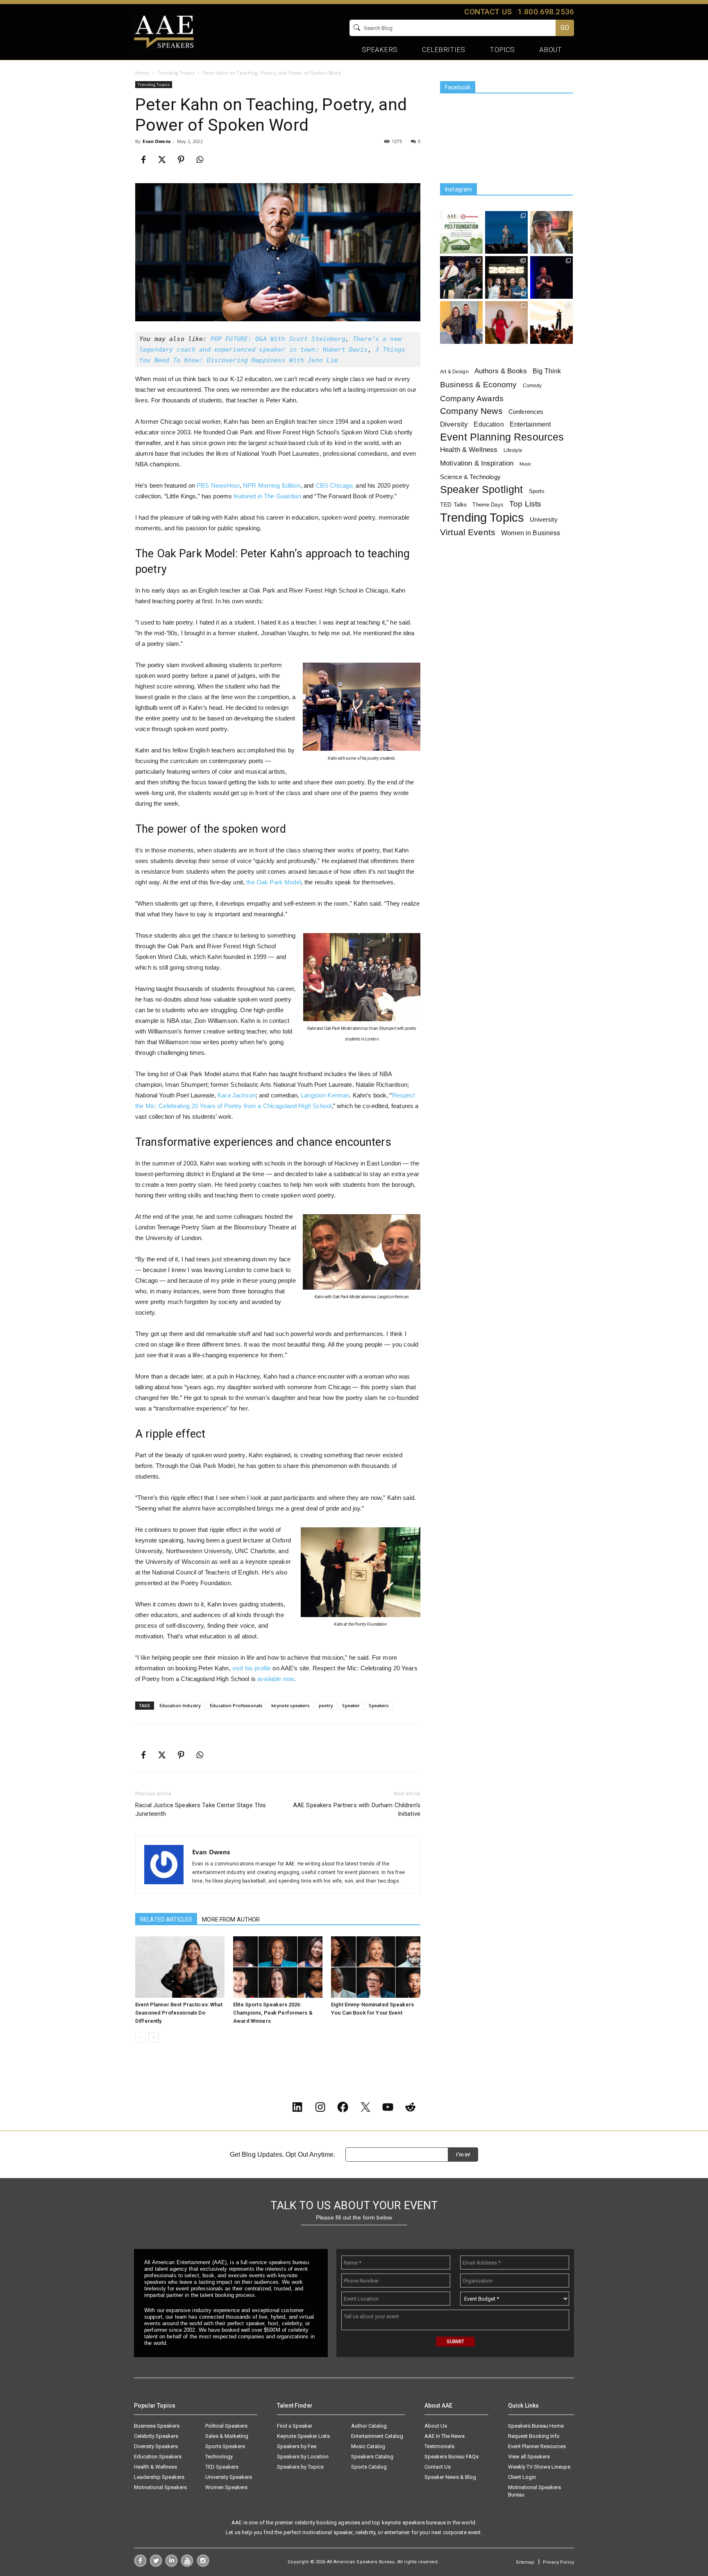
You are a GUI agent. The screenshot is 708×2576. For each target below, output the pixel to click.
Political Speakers (226, 2426)
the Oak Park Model (274, 882)
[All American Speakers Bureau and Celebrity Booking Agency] (164, 31)
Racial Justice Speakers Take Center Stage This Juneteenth (201, 1809)
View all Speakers (529, 2457)
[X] (162, 160)
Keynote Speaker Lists (303, 2436)
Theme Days (488, 505)
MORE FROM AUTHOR (231, 1920)
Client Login (522, 2477)
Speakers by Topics (300, 2467)
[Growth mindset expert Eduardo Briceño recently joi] (506, 232)
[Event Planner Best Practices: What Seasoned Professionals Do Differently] (180, 1967)
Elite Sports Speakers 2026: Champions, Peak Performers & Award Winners (273, 2013)
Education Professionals (236, 1705)
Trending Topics (176, 73)
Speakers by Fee (297, 2446)
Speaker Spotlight (481, 490)
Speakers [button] (380, 50)
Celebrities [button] (444, 50)
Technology (219, 2457)
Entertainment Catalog (377, 2436)
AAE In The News (445, 2436)
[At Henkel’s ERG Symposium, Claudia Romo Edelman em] (506, 323)
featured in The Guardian (267, 496)
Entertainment (530, 424)
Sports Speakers (225, 2446)
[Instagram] (203, 2565)
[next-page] (153, 2037)
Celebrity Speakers (156, 2436)
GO (565, 28)
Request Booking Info (534, 2436)
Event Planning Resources (502, 437)
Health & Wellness (469, 450)
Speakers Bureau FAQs (452, 2457)
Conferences (526, 412)
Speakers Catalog (372, 2457)
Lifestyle (513, 450)
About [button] (550, 50)
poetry (326, 1705)
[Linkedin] (171, 2565)
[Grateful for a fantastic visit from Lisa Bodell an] (551, 232)
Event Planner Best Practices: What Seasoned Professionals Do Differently (179, 2013)
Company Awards (472, 399)
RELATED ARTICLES (166, 1920)
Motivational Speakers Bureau (534, 2491)
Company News (471, 411)
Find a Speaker (295, 2426)
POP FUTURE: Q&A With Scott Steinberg (278, 339)
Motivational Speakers (160, 2487)
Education (489, 424)
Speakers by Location (303, 2457)
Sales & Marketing (227, 2436)
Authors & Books (501, 371)
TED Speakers (222, 2467)
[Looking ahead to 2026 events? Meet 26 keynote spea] (506, 277)
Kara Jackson (237, 1095)
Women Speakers (226, 2487)
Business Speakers (157, 2426)
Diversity (454, 424)
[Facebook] (143, 160)
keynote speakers (290, 1705)
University (543, 519)
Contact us (488, 12)
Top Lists (525, 504)
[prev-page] (140, 2037)
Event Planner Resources (537, 2446)
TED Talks (453, 504)
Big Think (547, 371)
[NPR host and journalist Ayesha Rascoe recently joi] (461, 277)
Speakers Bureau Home (536, 2426)
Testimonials (439, 2446)
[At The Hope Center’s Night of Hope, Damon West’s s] (551, 277)
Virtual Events (468, 532)
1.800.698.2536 (546, 12)
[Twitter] (156, 2565)
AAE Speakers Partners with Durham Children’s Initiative (357, 1809)
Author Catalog (369, 2426)
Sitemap (525, 2562)
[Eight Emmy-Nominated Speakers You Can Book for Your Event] (376, 1967)
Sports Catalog (369, 2467)
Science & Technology (470, 477)
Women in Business (531, 533)
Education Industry (180, 1705)
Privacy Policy (558, 2562)
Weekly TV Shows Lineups (539, 2467)
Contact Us (438, 2467)
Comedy (532, 386)
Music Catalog (368, 2446)
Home (142, 73)
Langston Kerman (325, 1095)
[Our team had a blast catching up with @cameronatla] (461, 323)
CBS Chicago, (335, 485)
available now (276, 1679)
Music (526, 464)
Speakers (379, 1705)
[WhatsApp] (200, 160)
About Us (436, 2426)
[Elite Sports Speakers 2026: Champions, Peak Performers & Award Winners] (278, 1967)
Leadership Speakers (159, 2477)
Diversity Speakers (156, 2446)
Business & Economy (479, 385)
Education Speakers (158, 2457)
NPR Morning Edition (272, 485)
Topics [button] (502, 50)
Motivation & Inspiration (477, 463)
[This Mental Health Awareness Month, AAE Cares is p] (461, 232)
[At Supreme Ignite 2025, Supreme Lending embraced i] (551, 323)
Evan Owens (156, 141)
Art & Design (454, 372)
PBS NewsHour (218, 485)
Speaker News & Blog (450, 2477)
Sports (537, 491)
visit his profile (252, 1668)
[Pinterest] (181, 160)
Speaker (351, 1705)
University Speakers (229, 2477)
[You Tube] (187, 2565)
